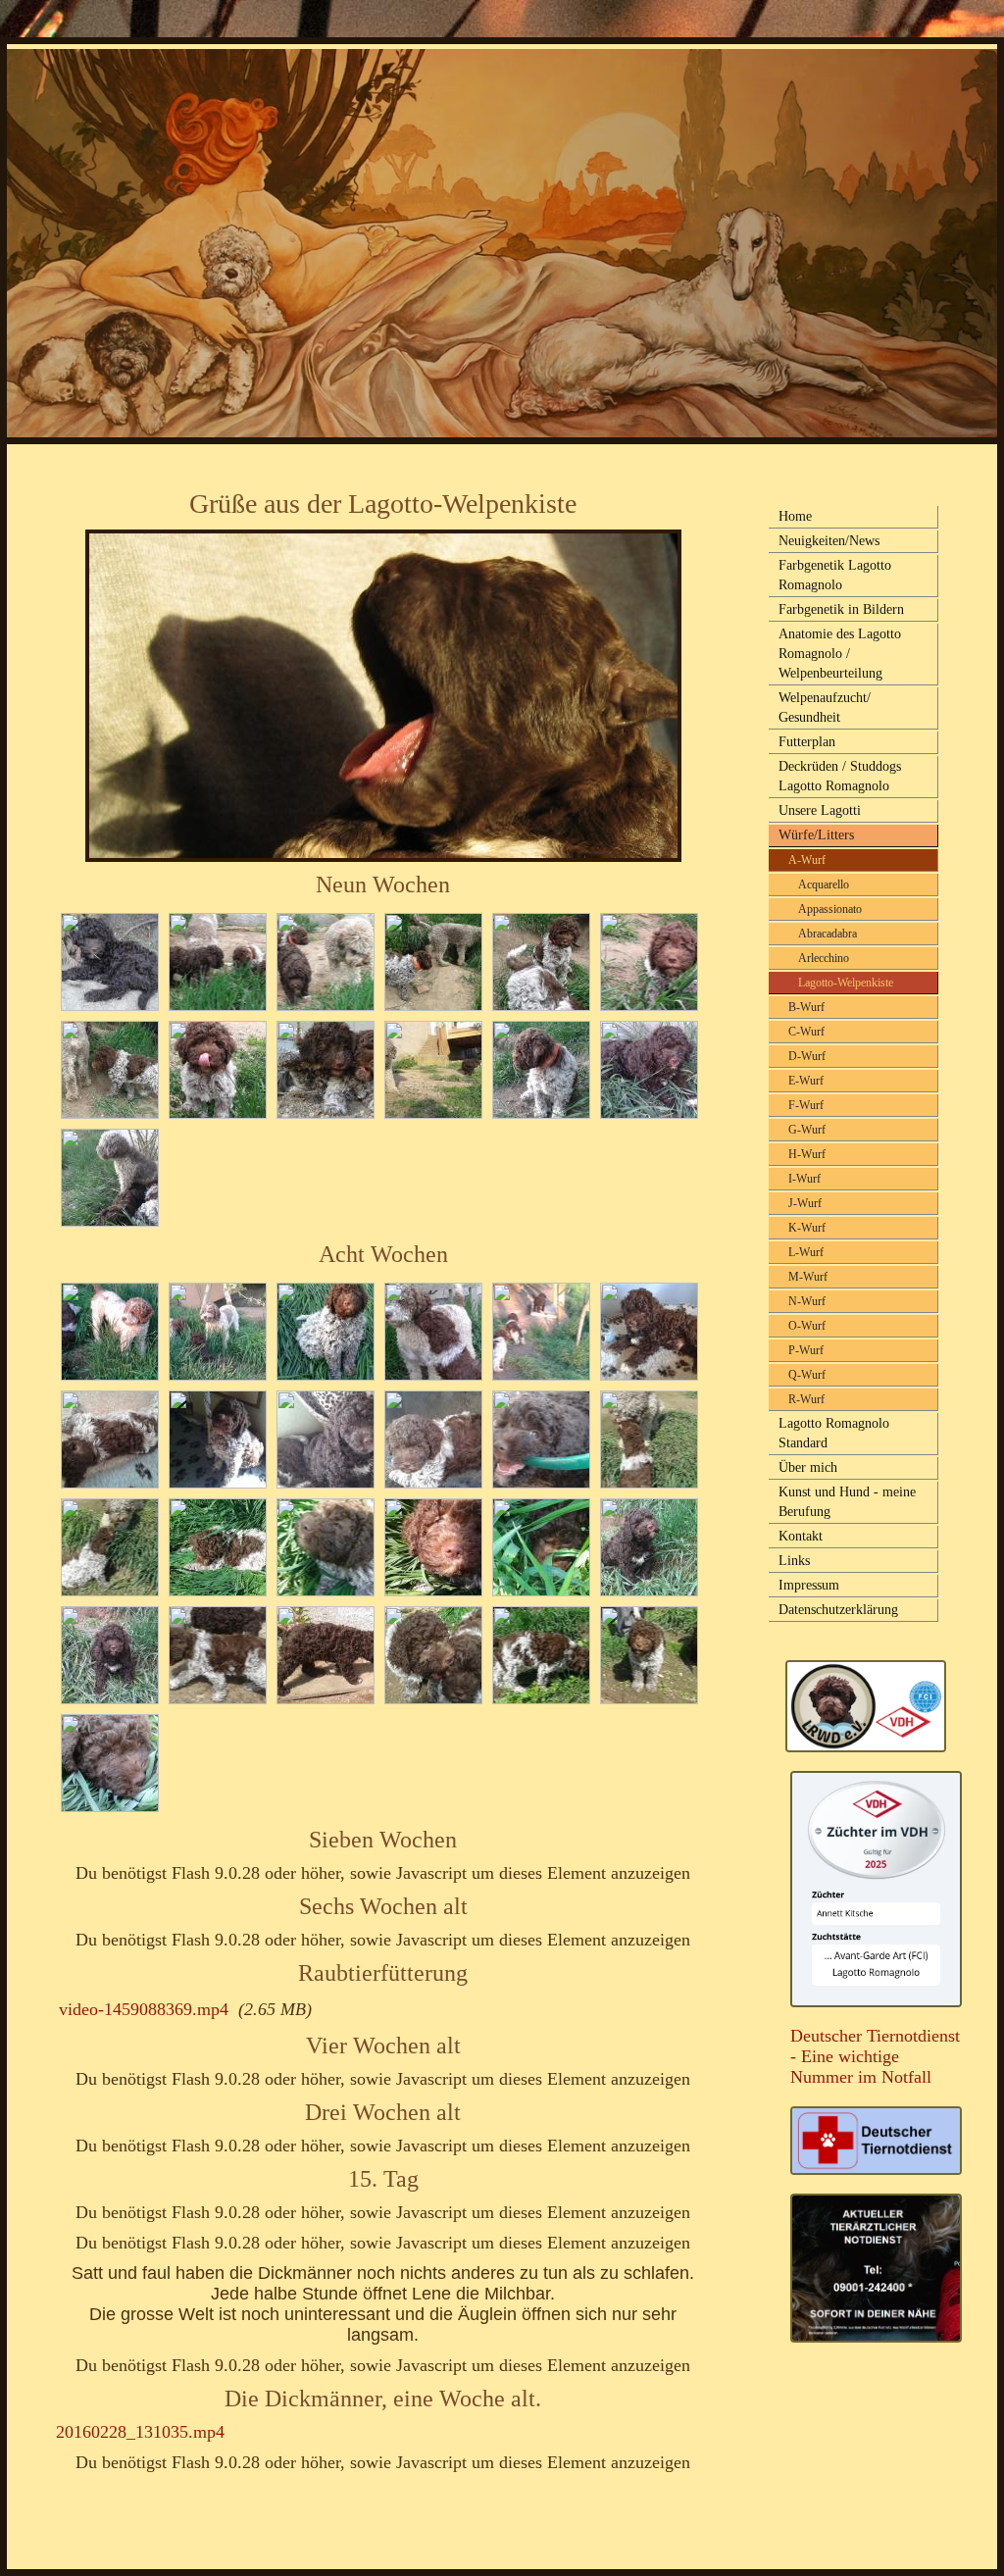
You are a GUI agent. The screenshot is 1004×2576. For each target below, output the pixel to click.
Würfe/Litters (816, 835)
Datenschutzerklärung (838, 1610)
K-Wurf (807, 1228)
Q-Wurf (807, 1375)
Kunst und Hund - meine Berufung (847, 1502)
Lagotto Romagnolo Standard (834, 1433)
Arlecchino (824, 958)
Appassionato (830, 909)
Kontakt (801, 1536)
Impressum (809, 1585)
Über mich (808, 1467)
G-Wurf (807, 1130)
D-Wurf (807, 1056)
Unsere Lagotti (820, 810)
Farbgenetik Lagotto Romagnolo (835, 575)
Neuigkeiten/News (829, 541)
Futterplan (807, 742)
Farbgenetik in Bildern (841, 609)
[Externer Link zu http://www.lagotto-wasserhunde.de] (866, 1746)
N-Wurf (807, 1301)
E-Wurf (806, 1081)
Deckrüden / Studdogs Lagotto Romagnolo (840, 776)
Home (795, 516)
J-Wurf (805, 1203)
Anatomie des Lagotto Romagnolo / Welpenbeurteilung (840, 654)
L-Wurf (806, 1252)
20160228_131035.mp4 (140, 2432)
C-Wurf (806, 1032)
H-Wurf (807, 1154)
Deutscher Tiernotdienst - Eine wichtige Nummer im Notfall (875, 2056)
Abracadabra (828, 934)
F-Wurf (806, 1105)
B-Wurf (806, 1007)
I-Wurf (804, 1179)
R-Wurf (806, 1399)
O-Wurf (807, 1326)
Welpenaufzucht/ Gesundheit (825, 707)
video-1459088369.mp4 (144, 2009)
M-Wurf (808, 1277)
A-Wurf (807, 860)
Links (794, 1561)
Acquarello (824, 884)
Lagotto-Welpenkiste (846, 983)
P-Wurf (806, 1350)
